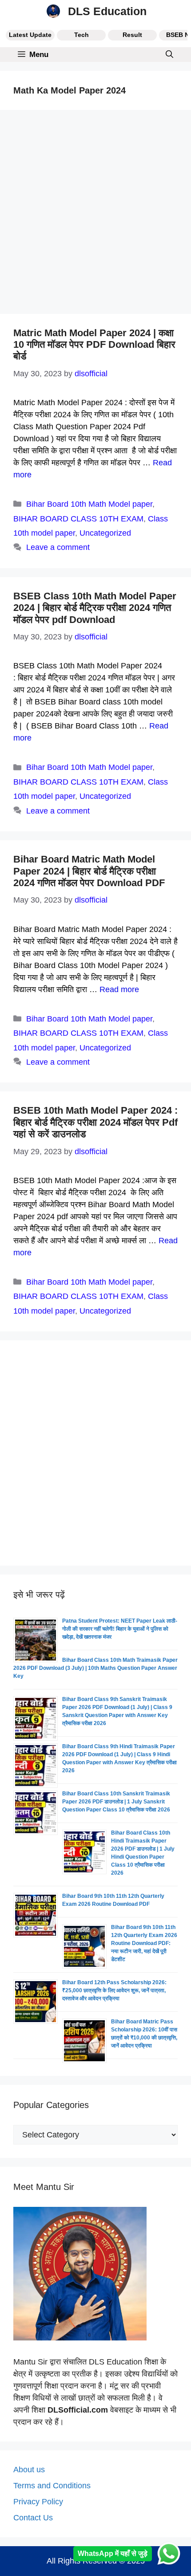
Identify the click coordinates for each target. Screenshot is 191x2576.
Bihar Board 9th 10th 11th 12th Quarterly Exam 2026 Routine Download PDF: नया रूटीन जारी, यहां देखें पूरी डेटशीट (144, 1943)
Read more (119, 989)
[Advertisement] (95, 215)
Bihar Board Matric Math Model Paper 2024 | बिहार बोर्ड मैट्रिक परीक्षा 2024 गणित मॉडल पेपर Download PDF (89, 871)
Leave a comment (58, 547)
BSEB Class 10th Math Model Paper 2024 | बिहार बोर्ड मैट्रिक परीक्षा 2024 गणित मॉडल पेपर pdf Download (95, 608)
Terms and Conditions (52, 2486)
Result (132, 35)
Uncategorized (105, 533)
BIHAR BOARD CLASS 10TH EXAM (78, 519)
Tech (82, 35)
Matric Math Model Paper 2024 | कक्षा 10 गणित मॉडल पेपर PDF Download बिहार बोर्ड (94, 345)
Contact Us (33, 2518)
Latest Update (30, 35)
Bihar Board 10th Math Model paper (89, 504)
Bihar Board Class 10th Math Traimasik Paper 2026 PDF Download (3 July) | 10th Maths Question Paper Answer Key (95, 1668)
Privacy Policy (38, 2502)
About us (29, 2470)
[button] (169, 55)
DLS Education (107, 11)
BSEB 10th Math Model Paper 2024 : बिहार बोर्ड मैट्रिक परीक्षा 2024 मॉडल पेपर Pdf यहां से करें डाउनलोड (95, 1122)
